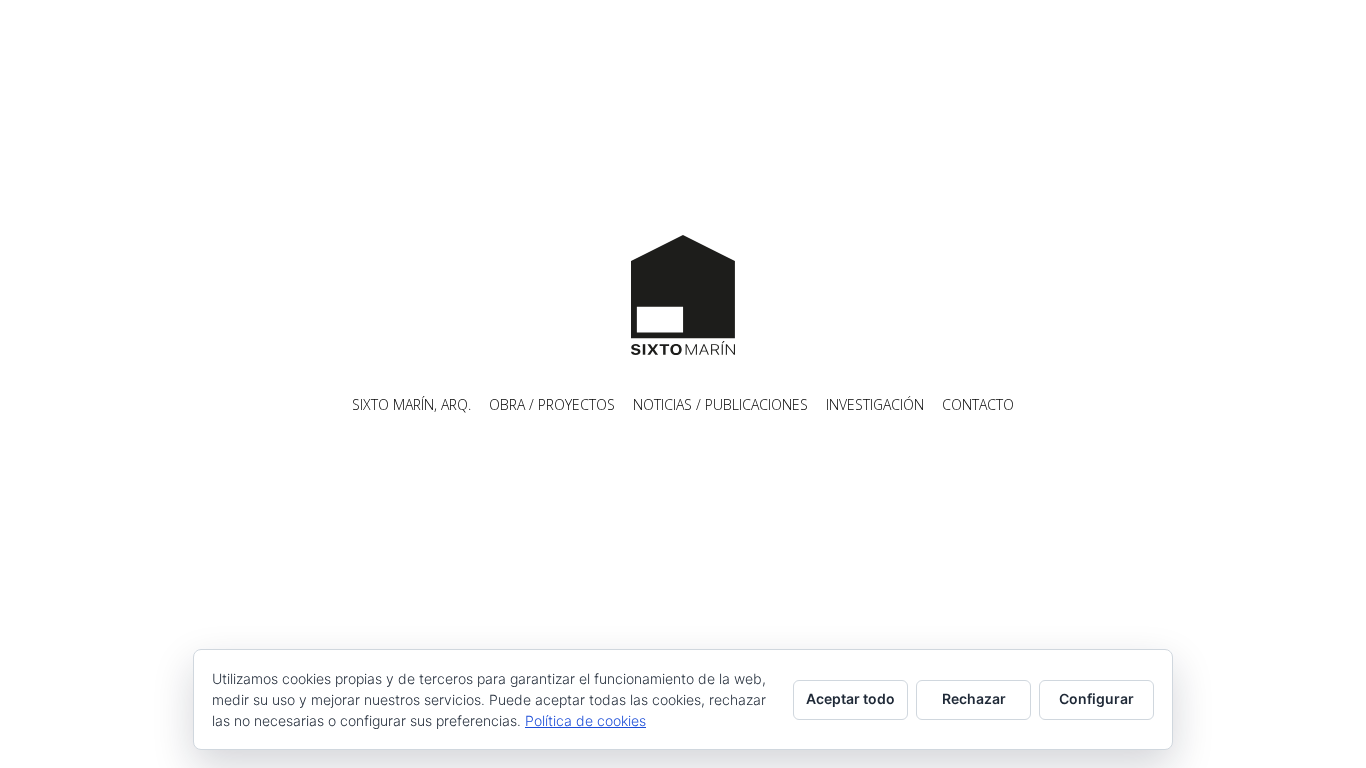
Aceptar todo (850, 698)
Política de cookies (585, 720)
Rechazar (974, 698)
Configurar (1096, 698)
